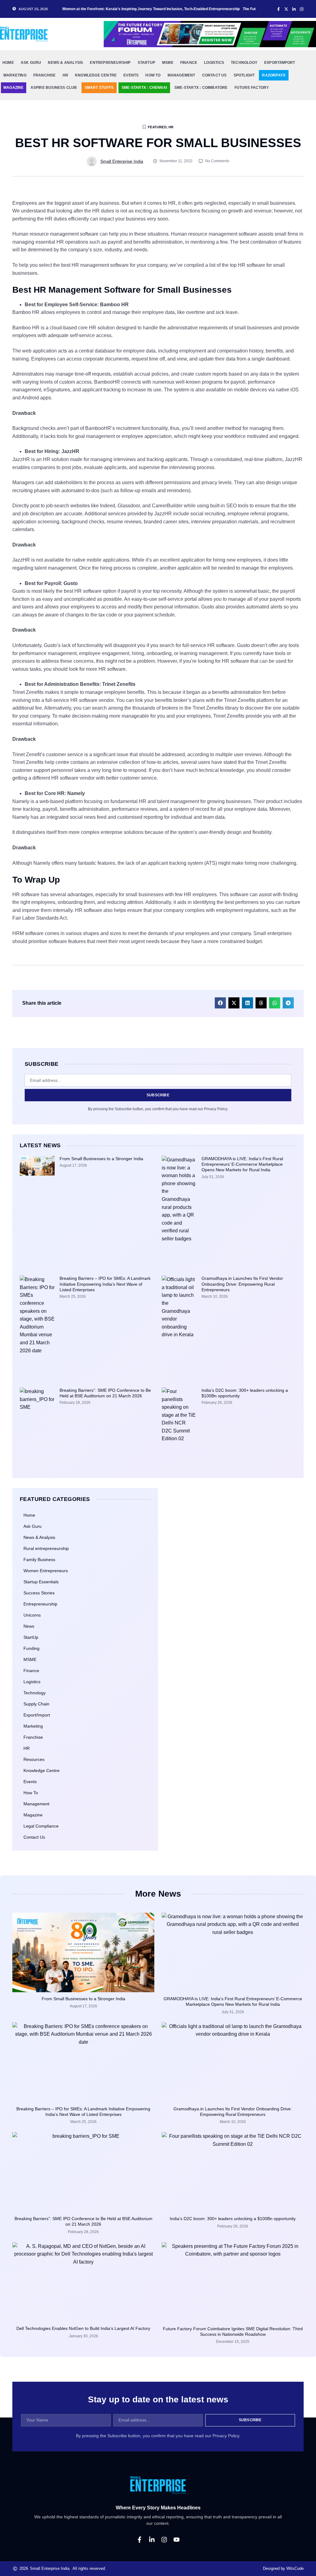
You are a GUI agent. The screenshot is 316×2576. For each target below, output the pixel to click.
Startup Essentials (41, 1582)
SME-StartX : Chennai (144, 88)
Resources (34, 1759)
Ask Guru (31, 63)
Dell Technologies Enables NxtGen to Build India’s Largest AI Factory (83, 2328)
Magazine (14, 88)
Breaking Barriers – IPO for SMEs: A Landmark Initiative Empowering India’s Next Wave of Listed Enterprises (105, 1284)
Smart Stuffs (99, 88)
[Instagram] (164, 2540)
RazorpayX (274, 75)
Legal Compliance (41, 1826)
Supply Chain (36, 1704)
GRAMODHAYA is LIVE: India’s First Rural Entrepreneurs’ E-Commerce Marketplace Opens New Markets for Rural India (242, 1164)
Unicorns (32, 1615)
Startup (146, 63)
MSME (30, 1659)
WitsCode (295, 2568)
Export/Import (280, 63)
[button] (220, 1003)
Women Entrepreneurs (46, 1571)
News (29, 1626)
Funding (31, 1648)
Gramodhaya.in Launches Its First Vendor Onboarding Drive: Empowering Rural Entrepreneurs (242, 1284)
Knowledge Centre (96, 75)
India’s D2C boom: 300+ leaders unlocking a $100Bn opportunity (233, 2219)
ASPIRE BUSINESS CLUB (54, 88)
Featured (157, 127)
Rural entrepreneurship (46, 1548)
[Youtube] (177, 2540)
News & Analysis (65, 63)
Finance (189, 63)
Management (181, 75)
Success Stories (39, 1593)
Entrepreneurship (110, 63)
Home (8, 63)
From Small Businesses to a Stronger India (101, 1159)
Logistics (214, 63)
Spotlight (244, 75)
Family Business (39, 1560)
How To (153, 75)
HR (65, 75)
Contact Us (214, 75)
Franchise (45, 75)
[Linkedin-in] (152, 2540)
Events (30, 1782)
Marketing (15, 75)
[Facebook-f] (139, 2540)
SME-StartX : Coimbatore (201, 88)
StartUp (31, 1637)
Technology (244, 63)
